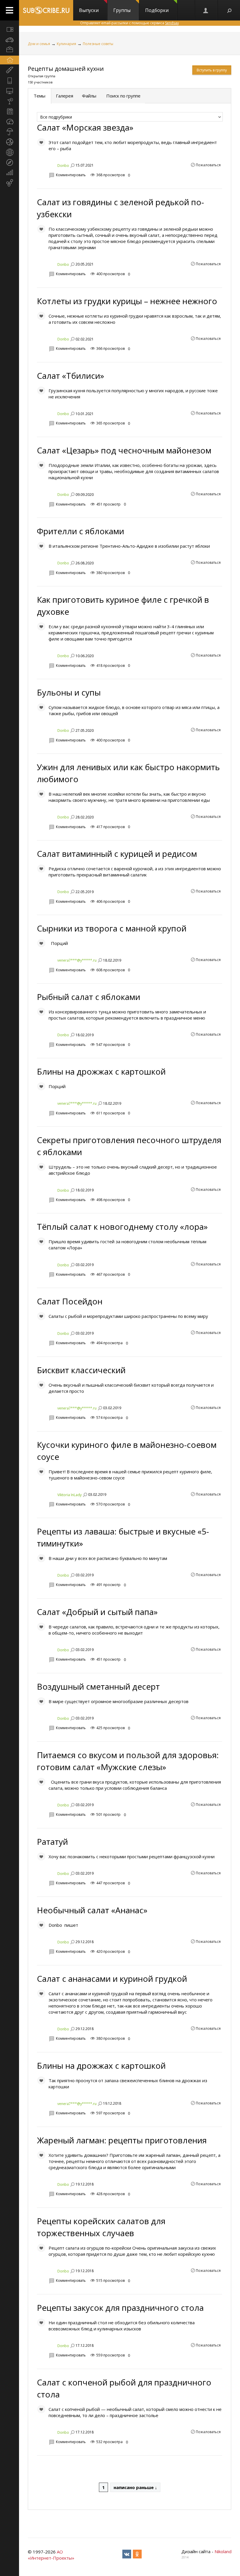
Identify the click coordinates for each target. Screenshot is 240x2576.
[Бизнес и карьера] (10, 50)
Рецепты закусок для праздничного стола (120, 2308)
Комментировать (71, 175)
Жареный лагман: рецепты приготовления (122, 2140)
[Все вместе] (10, 29)
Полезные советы (98, 44)
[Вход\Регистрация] (206, 10)
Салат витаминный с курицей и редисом (117, 854)
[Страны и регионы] (10, 152)
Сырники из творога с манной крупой (112, 928)
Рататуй (52, 1842)
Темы (40, 96)
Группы (122, 10)
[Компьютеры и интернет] (10, 91)
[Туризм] (10, 162)
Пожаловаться (208, 165)
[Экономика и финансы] (10, 173)
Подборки (157, 10)
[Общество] (10, 121)
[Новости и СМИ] (10, 111)
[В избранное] (41, 142)
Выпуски (89, 10)
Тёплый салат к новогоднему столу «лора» (122, 1227)
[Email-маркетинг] (10, 183)
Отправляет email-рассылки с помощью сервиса (130, 23)
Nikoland (223, 2551)
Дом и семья (39, 44)
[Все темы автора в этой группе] (72, 165)
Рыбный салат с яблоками (89, 997)
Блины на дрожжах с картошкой (101, 1071)
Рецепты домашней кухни (66, 69)
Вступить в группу (212, 70)
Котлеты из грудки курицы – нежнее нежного (127, 301)
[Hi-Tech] (10, 80)
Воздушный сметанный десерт (98, 1686)
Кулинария (66, 44)
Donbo (63, 166)
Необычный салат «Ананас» (92, 1910)
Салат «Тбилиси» (71, 376)
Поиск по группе (123, 96)
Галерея (65, 96)
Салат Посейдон (70, 1301)
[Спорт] (10, 142)
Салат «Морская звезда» (85, 127)
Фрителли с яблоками (80, 531)
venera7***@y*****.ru (77, 960)
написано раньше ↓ (135, 2487)
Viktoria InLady (70, 1495)
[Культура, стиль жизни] (10, 101)
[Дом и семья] (10, 60)
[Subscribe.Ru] (46, 10)
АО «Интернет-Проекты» (51, 2555)
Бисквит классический (81, 1370)
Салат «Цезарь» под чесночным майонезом (124, 450)
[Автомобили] (10, 40)
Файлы (89, 96)
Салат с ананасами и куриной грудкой (112, 1979)
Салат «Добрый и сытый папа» (97, 1612)
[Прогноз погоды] (10, 132)
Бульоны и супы (69, 692)
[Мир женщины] (10, 70)
